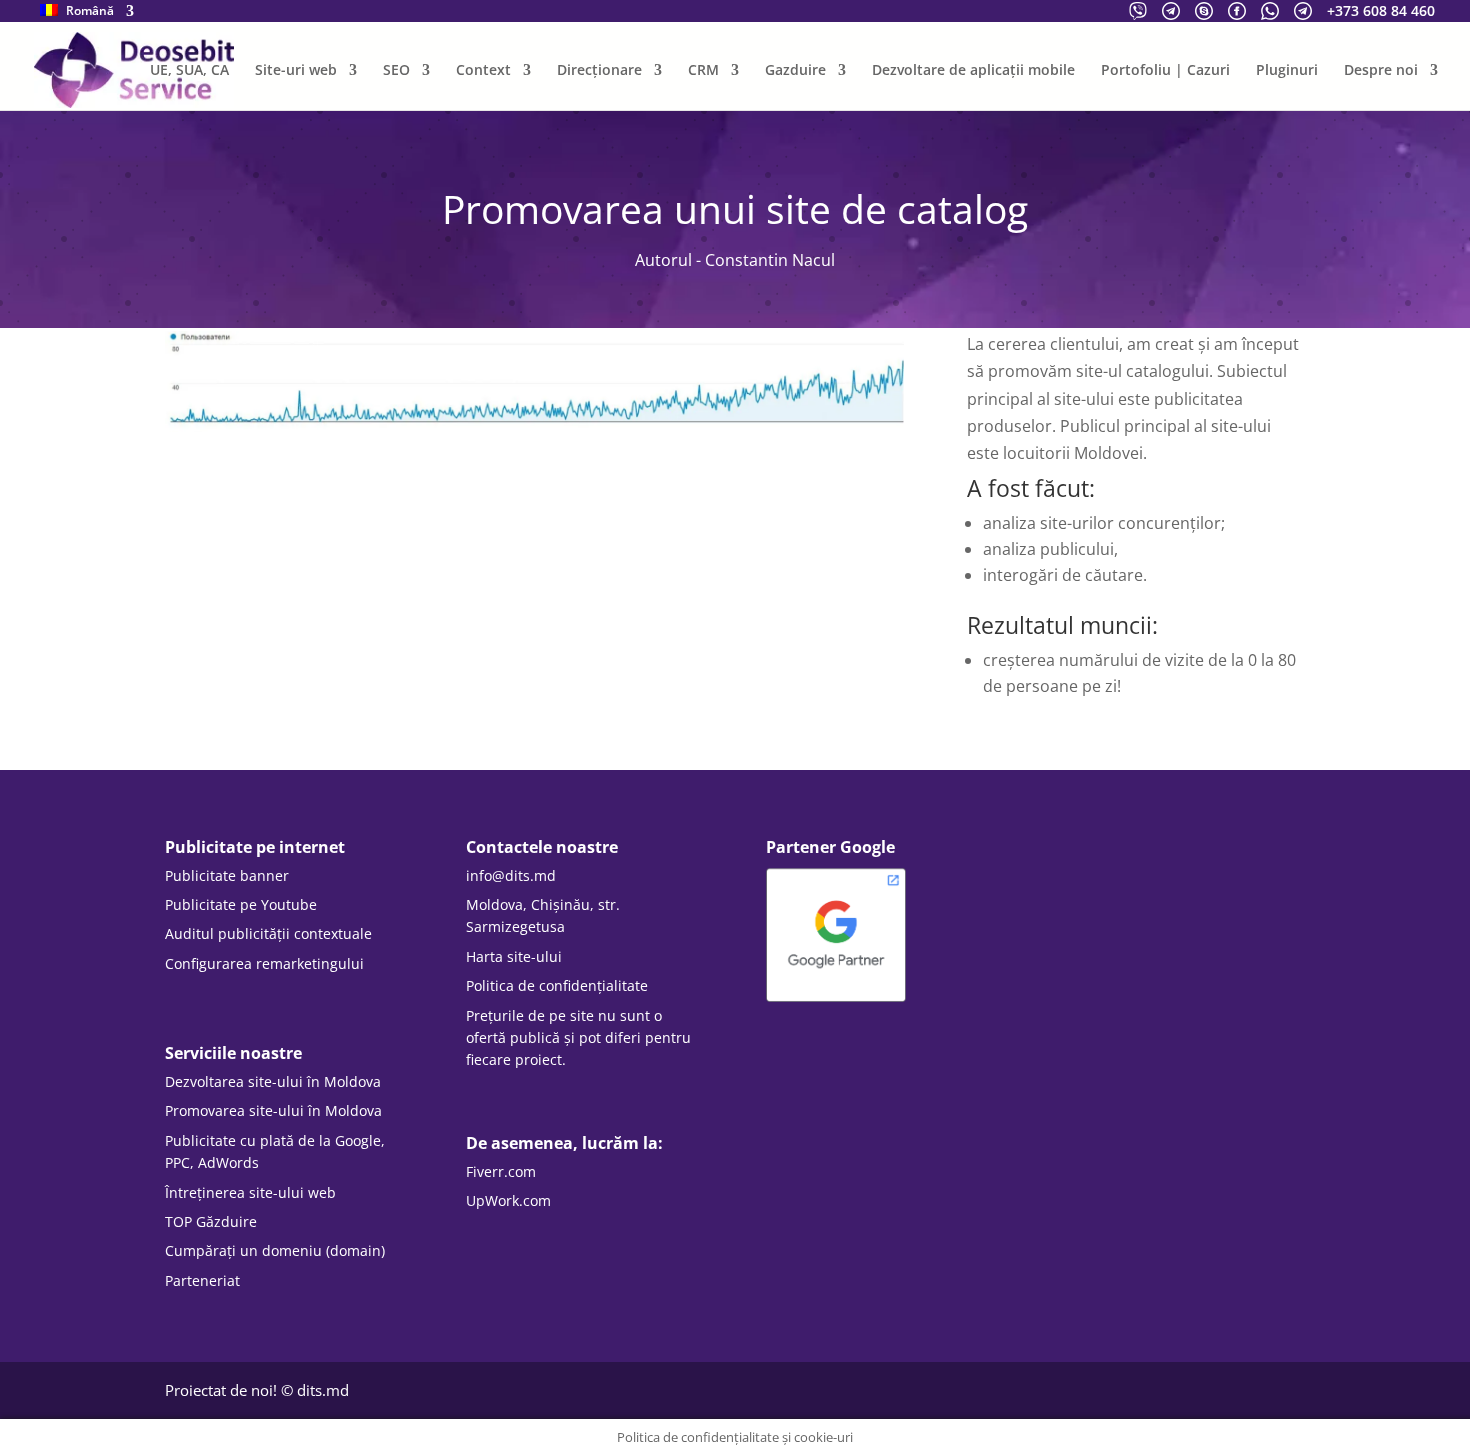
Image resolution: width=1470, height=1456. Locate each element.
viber (1138, 11)
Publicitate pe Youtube (241, 904)
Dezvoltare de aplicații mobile (973, 71)
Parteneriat (202, 1280)
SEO (396, 71)
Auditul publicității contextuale (268, 933)
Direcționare (599, 71)
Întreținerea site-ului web (250, 1192)
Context (483, 71)
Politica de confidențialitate (557, 985)
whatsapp (1270, 11)
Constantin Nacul (770, 260)
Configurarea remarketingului (264, 963)
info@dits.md (511, 875)
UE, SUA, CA (189, 71)
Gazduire (795, 71)
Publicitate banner (227, 875)
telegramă (1171, 11)
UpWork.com (508, 1200)
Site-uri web (296, 71)
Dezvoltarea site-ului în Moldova (273, 1081)
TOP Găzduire (211, 1221)
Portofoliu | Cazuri (1165, 71)
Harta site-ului (514, 956)
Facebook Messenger (1237, 11)
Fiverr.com (501, 1171)
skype (1204, 11)
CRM (703, 71)
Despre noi (1381, 71)
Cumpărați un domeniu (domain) (275, 1250)
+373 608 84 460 (1381, 10)
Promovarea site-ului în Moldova (273, 1110)
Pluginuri (1287, 71)
